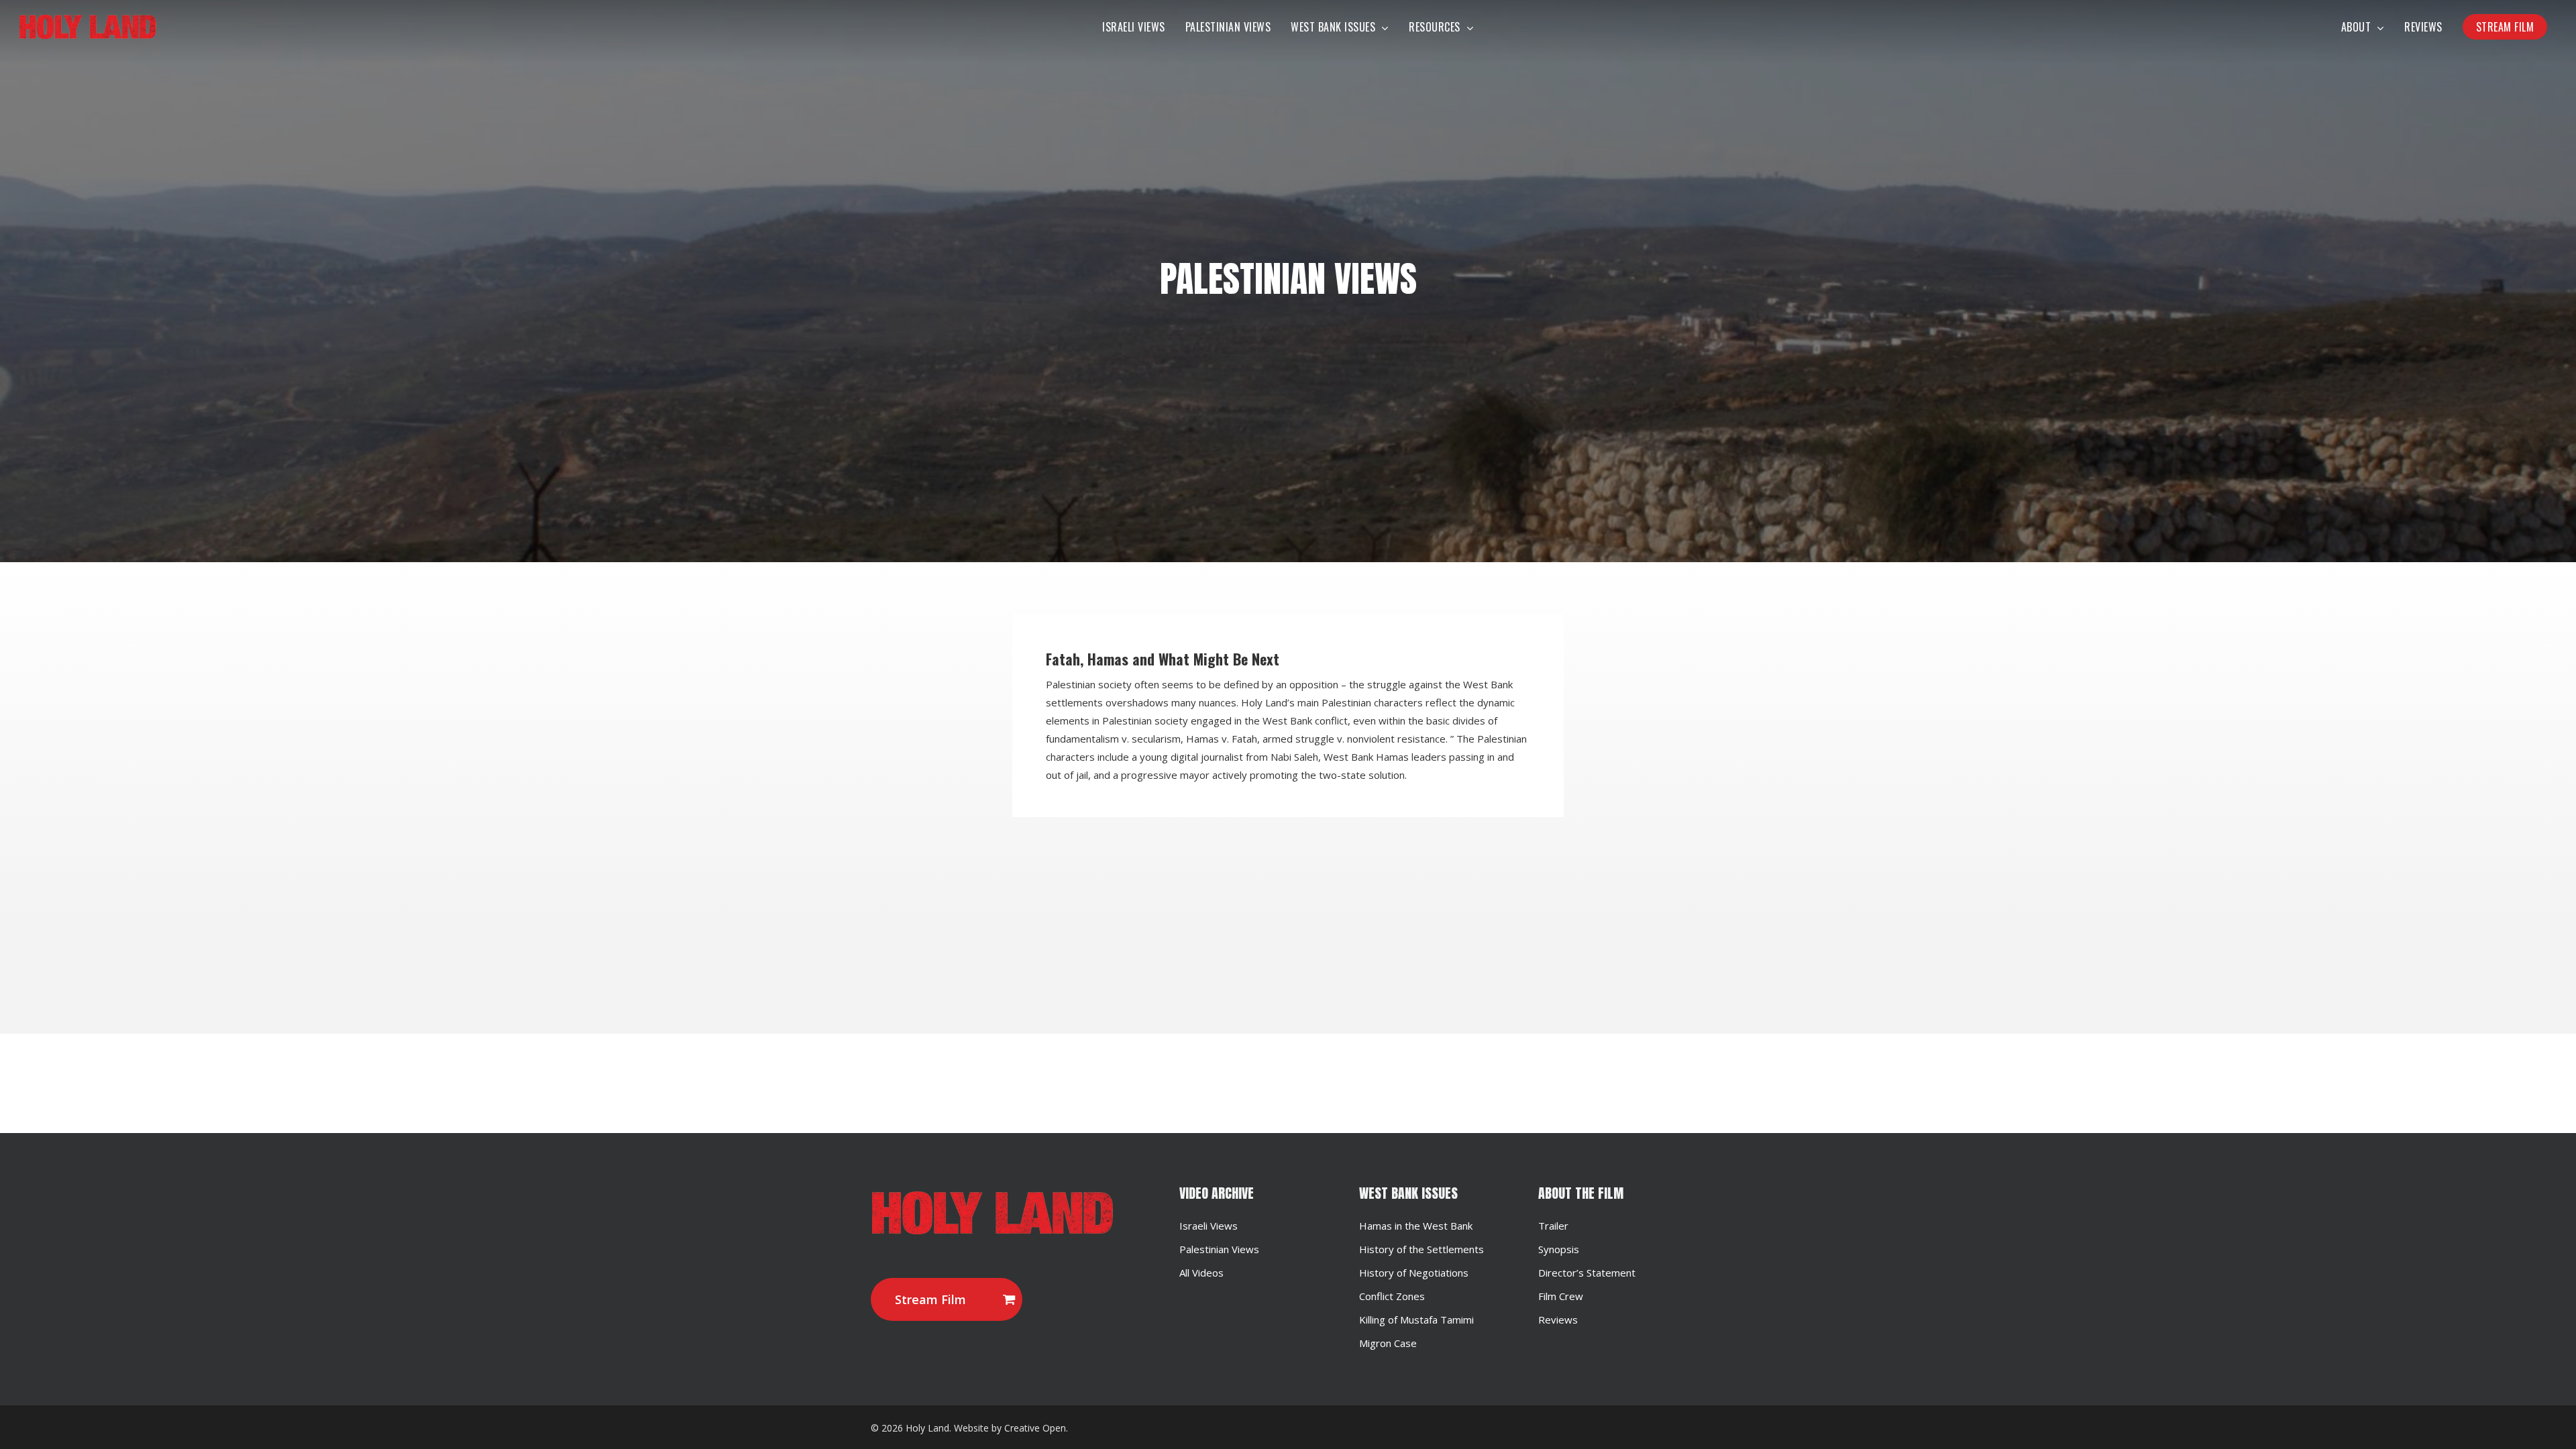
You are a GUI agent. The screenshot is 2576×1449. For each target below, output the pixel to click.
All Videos (1201, 1273)
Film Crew (1561, 1296)
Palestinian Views (1219, 1249)
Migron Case (1388, 1343)
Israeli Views (1209, 1226)
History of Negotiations (1414, 1273)
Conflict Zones (1392, 1296)
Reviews (1558, 1320)
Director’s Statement (1587, 1273)
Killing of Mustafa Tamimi (1416, 1320)
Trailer (1553, 1226)
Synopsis (1559, 1249)
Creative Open (1035, 1428)
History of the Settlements (1421, 1249)
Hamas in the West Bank (1416, 1226)
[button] (947, 1299)
